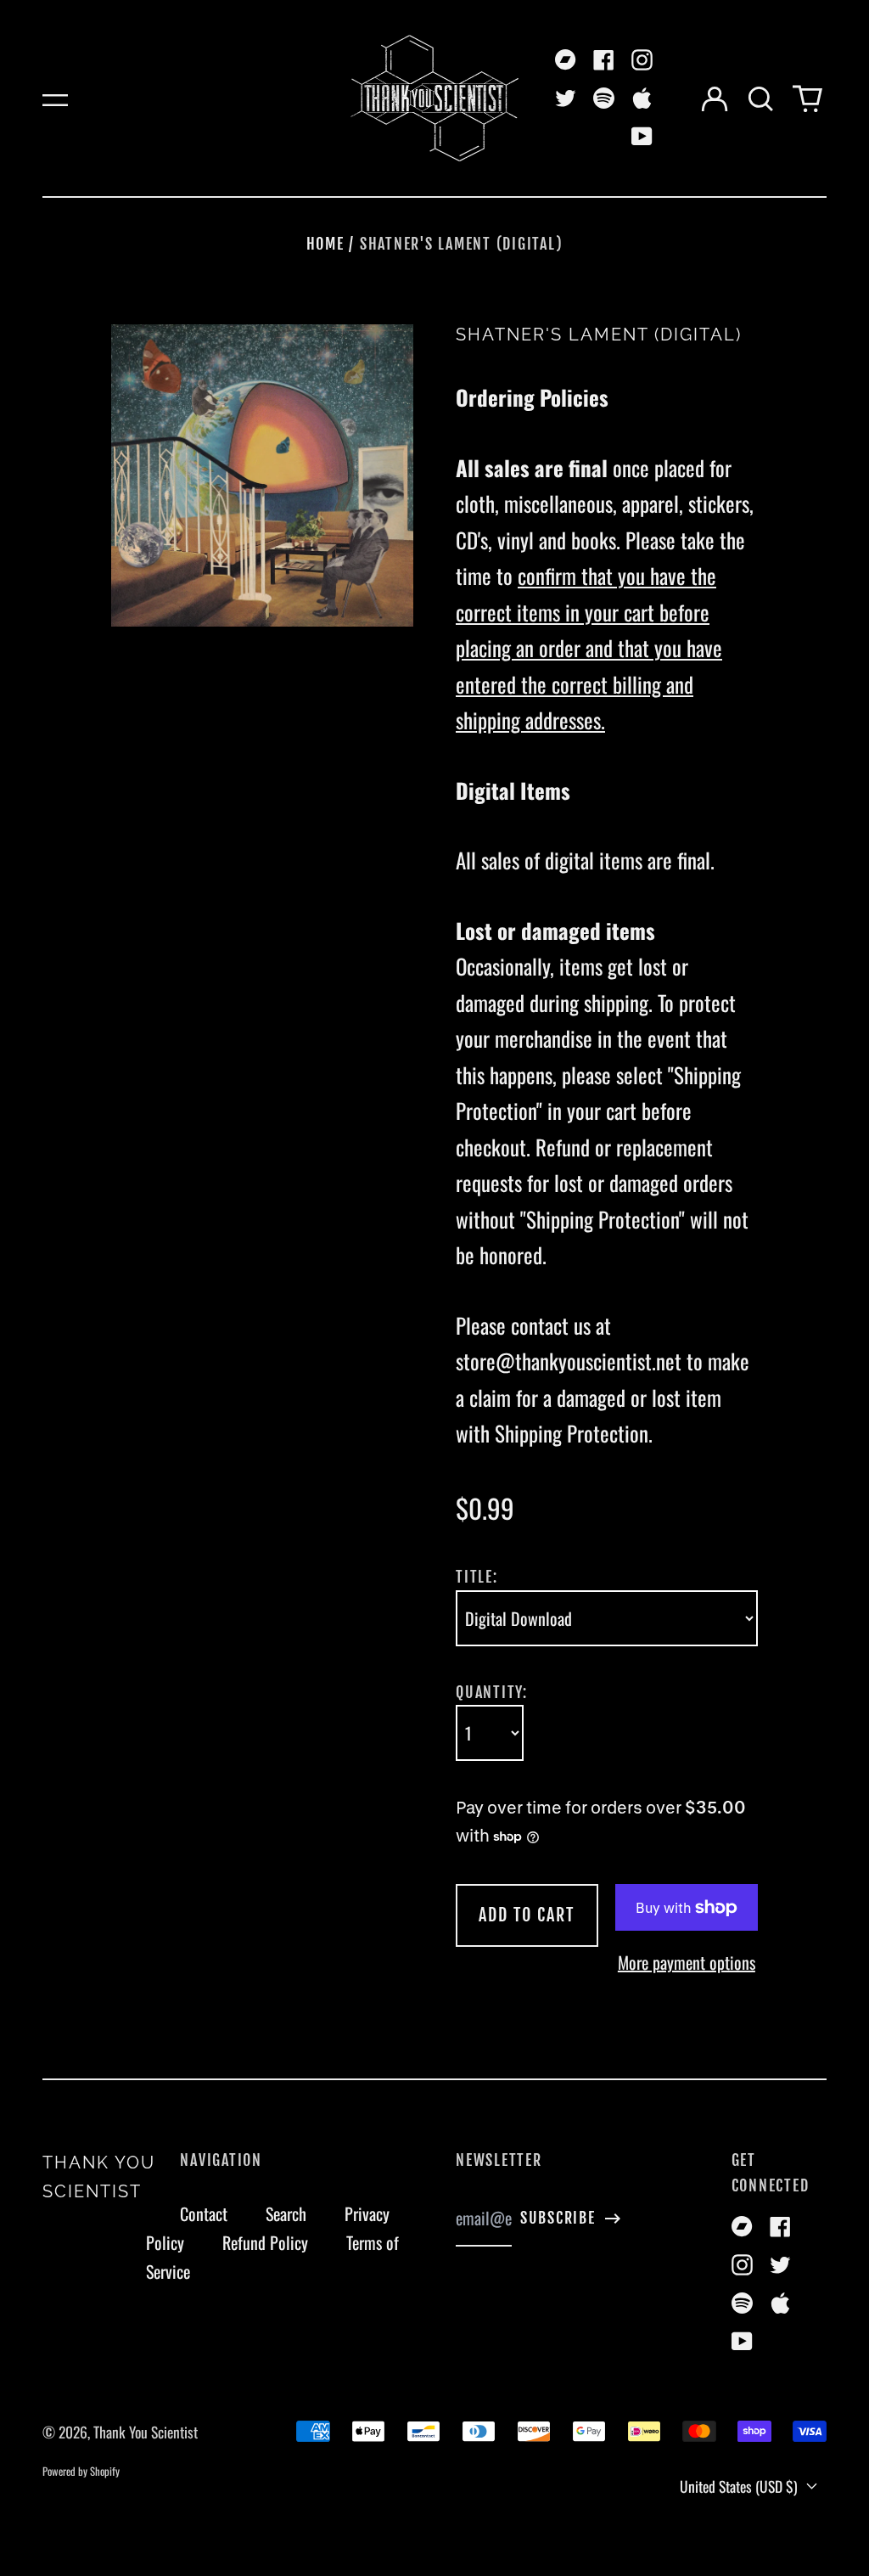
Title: (477, 1577)
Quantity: (492, 1692)
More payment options (687, 1962)
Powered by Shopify (81, 2471)
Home (325, 244)
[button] (761, 98)
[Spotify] (604, 98)
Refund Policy (265, 2242)
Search (286, 2213)
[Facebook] (604, 60)
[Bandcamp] (566, 60)
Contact (204, 2213)
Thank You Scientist (146, 2432)
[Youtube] (642, 136)
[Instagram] (642, 60)
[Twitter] (566, 98)
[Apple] (642, 98)
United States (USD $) (740, 2486)
